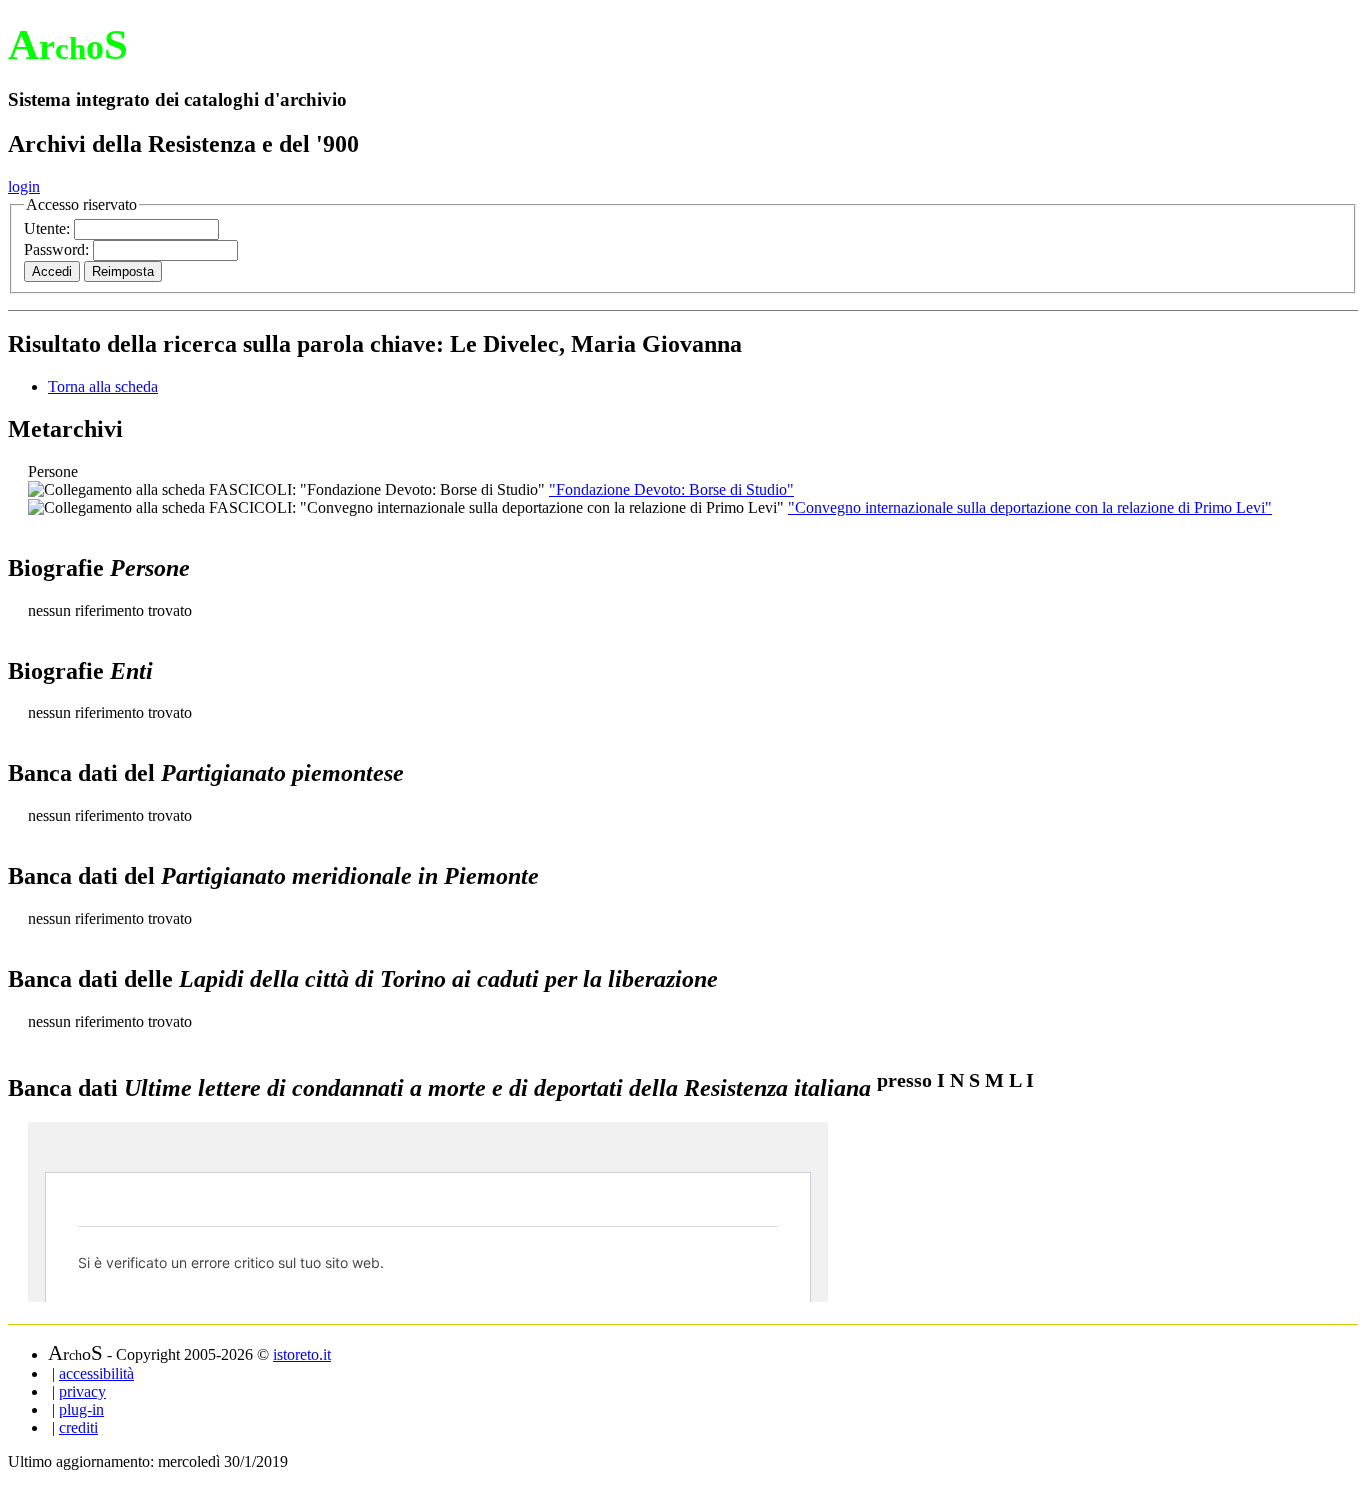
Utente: (49, 228)
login (24, 186)
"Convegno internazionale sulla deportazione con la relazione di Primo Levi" (1030, 507)
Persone (53, 471)
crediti (78, 1427)
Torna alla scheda (103, 386)
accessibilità (96, 1373)
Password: (58, 249)
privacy (82, 1391)
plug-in (81, 1409)
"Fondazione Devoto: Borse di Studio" (671, 489)
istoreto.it (302, 1354)
